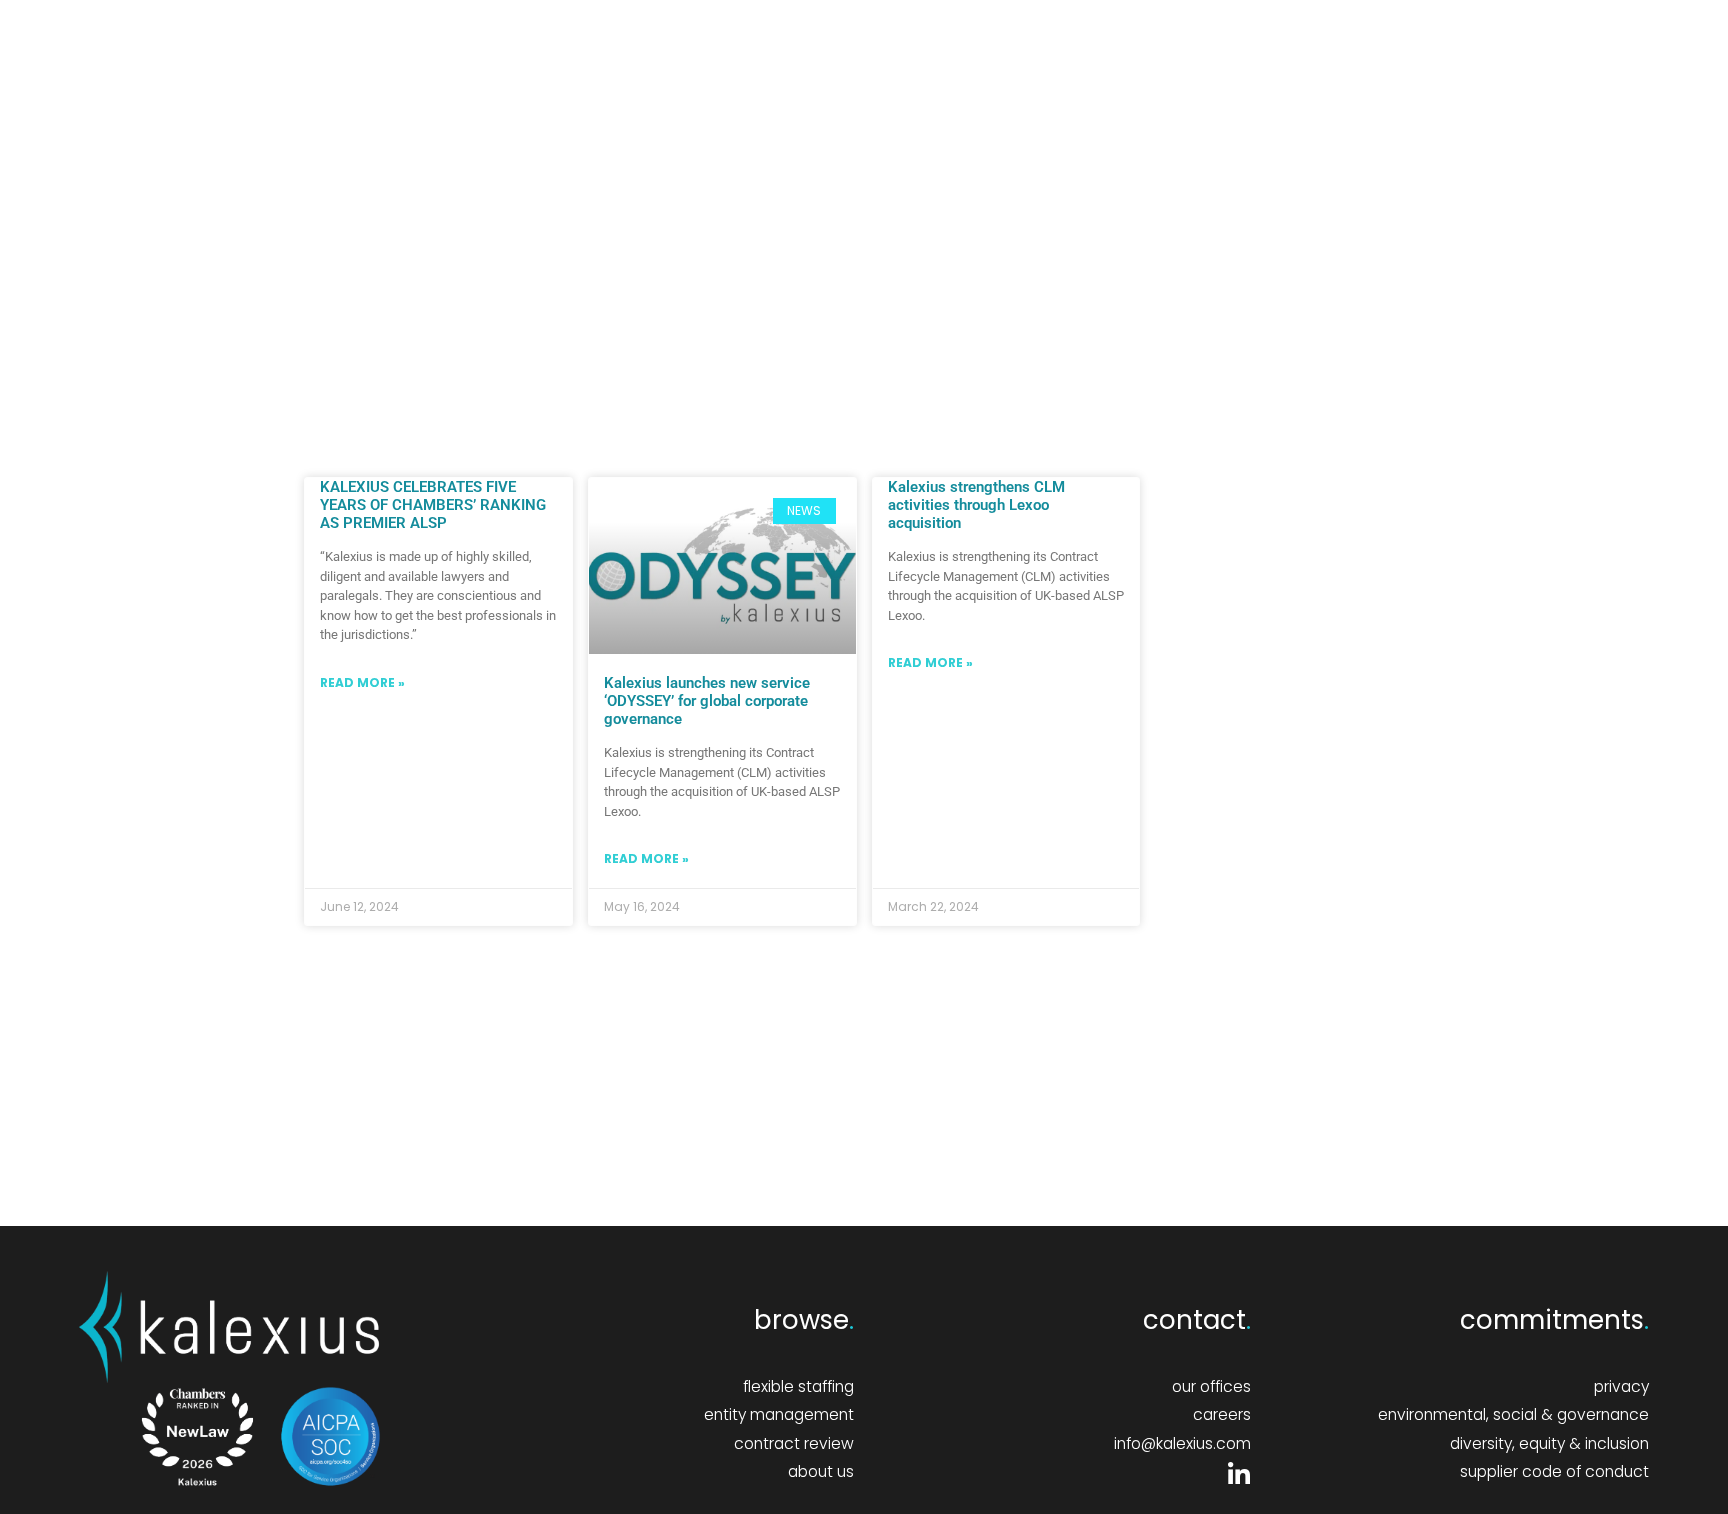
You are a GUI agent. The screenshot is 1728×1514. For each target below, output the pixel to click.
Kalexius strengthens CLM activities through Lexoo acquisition (976, 505)
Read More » (362, 682)
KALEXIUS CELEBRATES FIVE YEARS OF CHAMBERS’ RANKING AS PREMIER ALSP (433, 505)
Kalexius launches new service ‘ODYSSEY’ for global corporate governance (707, 701)
